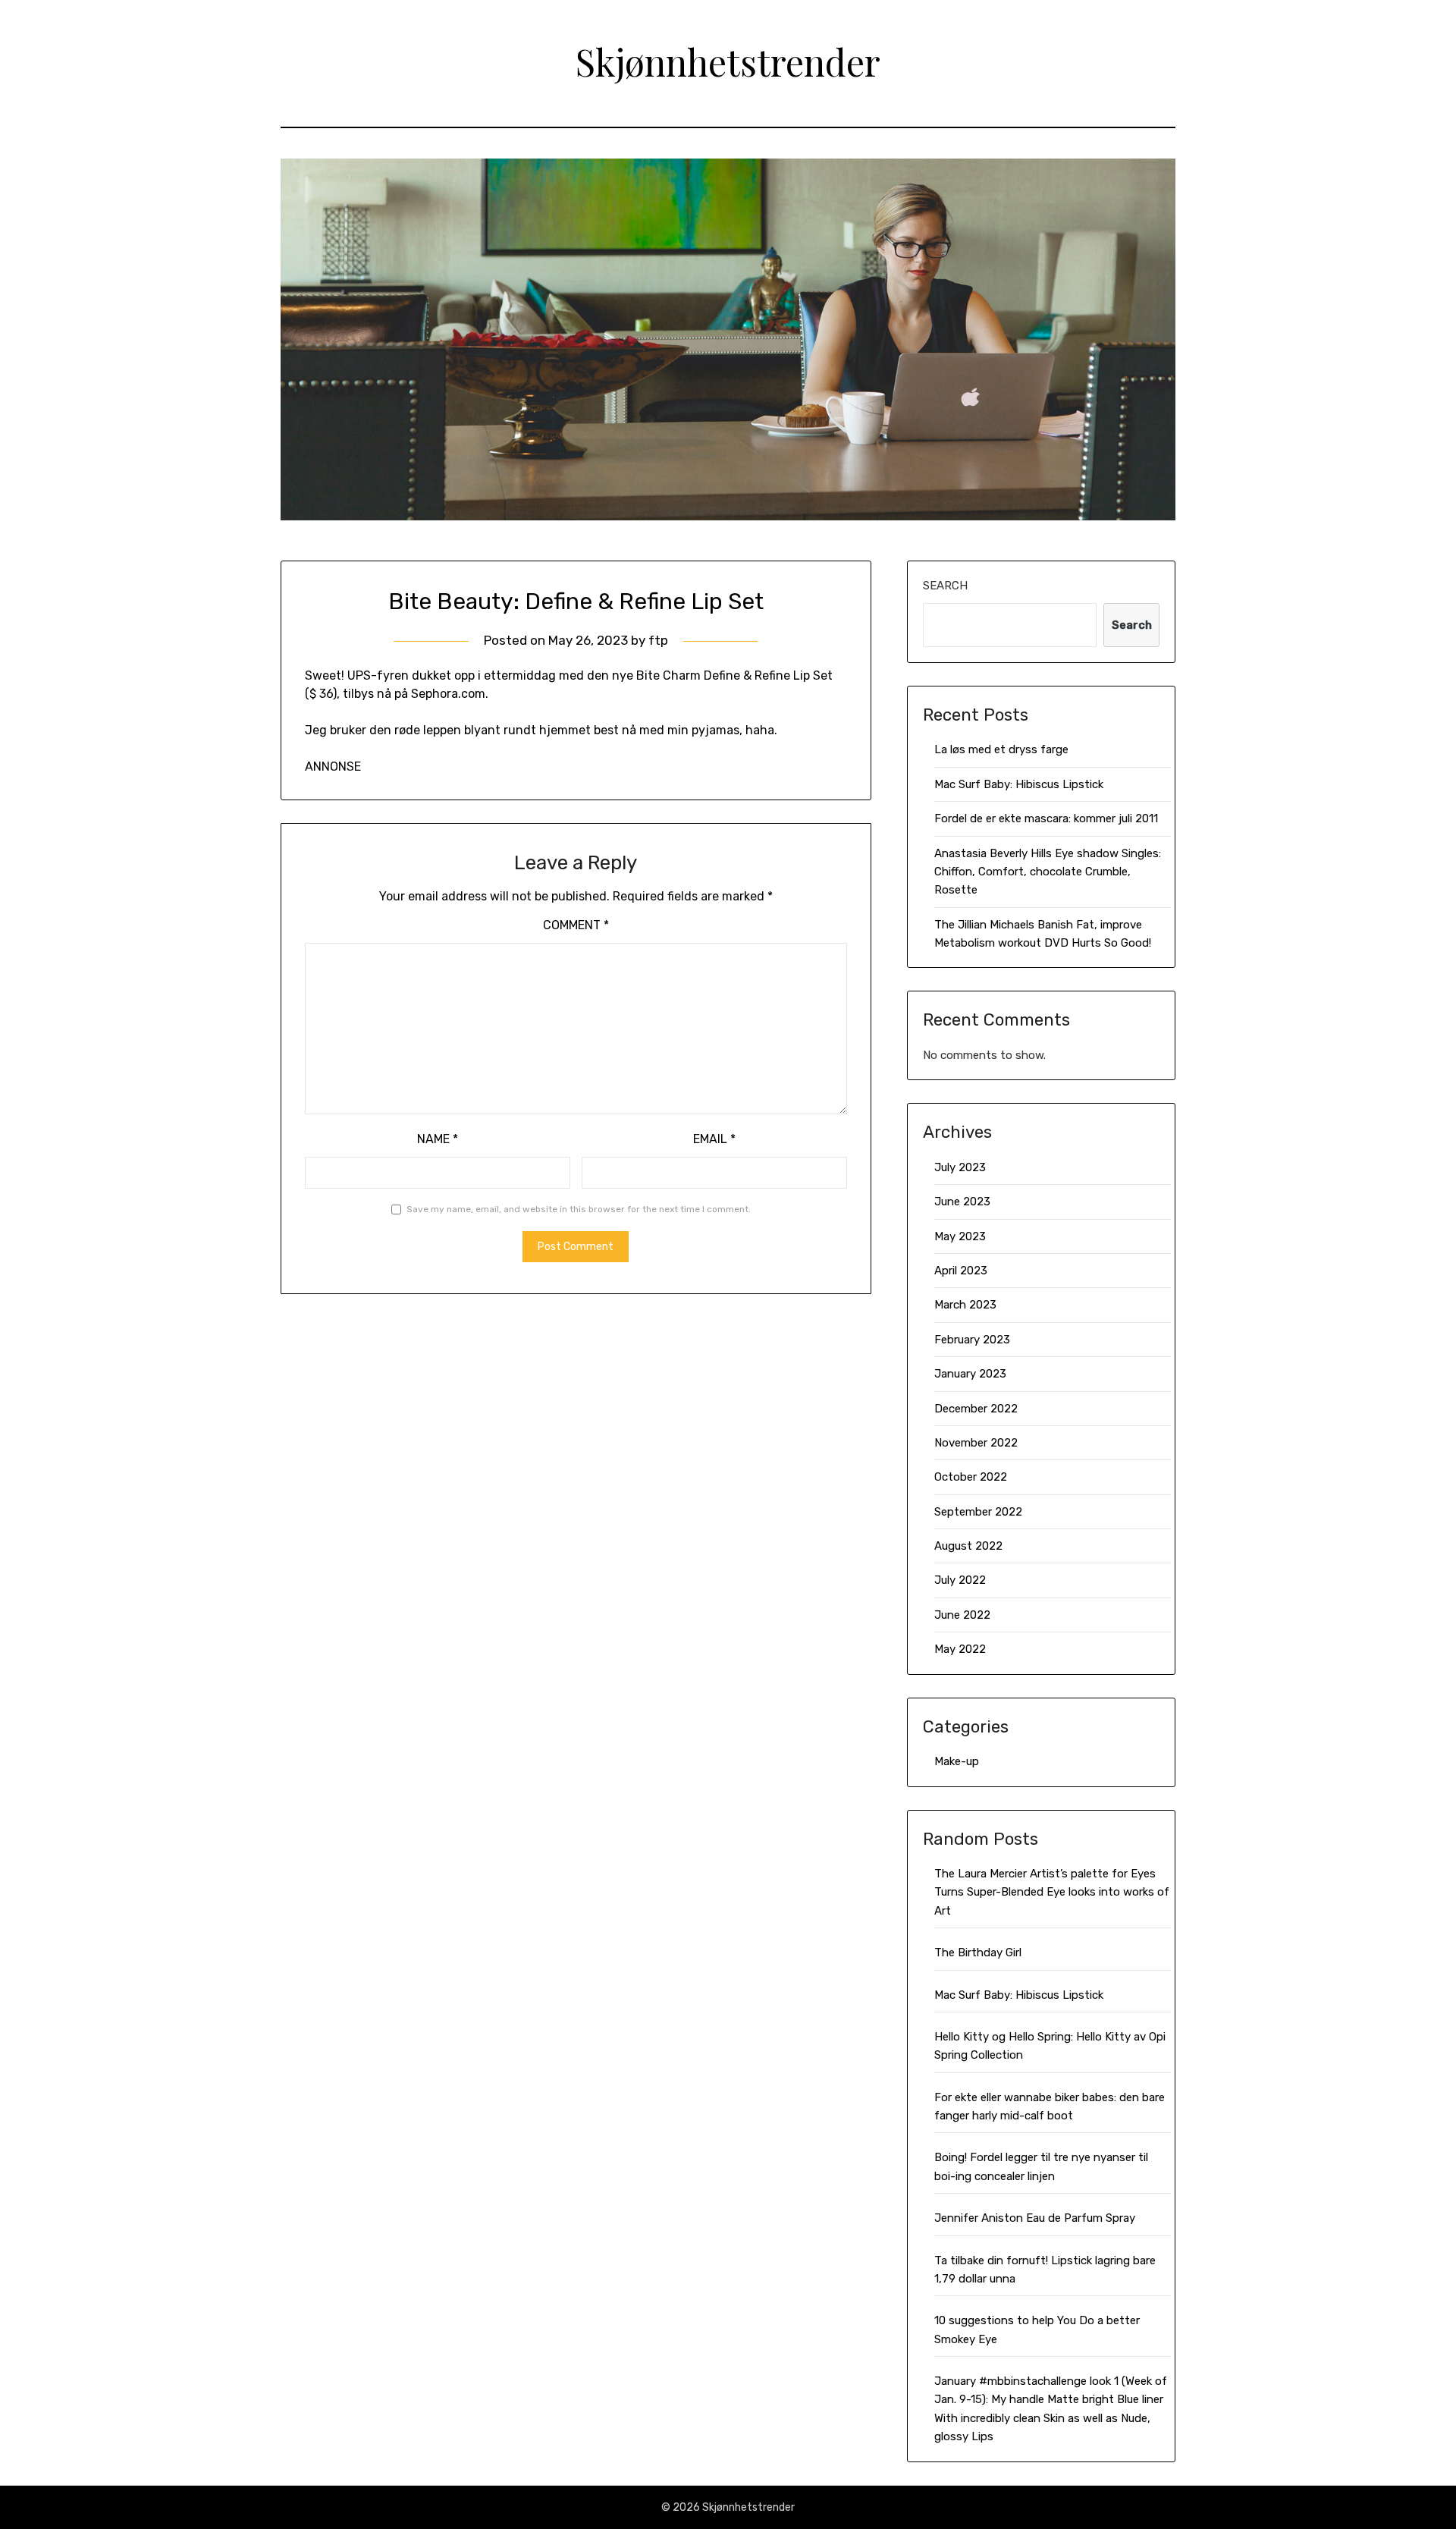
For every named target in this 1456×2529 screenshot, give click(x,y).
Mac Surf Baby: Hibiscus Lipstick (1019, 784)
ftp (658, 640)
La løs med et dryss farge (1001, 749)
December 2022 (976, 1409)
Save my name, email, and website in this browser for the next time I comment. (579, 1209)
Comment (576, 925)
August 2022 (968, 1546)
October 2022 (971, 1477)
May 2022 (960, 1649)
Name (438, 1139)
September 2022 (978, 1512)
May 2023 (960, 1236)
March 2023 (965, 1305)
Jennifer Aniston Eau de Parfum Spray (1035, 2218)
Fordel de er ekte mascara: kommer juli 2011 (1046, 818)
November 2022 (976, 1443)
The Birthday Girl (978, 1953)
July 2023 (960, 1167)
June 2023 (962, 1202)
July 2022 (960, 1580)
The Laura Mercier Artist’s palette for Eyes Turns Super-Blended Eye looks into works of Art (1052, 1892)
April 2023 (961, 1271)
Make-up (957, 1761)
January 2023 (970, 1374)
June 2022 (962, 1615)
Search (945, 586)
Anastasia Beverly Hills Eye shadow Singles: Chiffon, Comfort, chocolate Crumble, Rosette (1048, 872)
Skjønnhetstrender (728, 61)
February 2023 (972, 1340)
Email (714, 1139)
